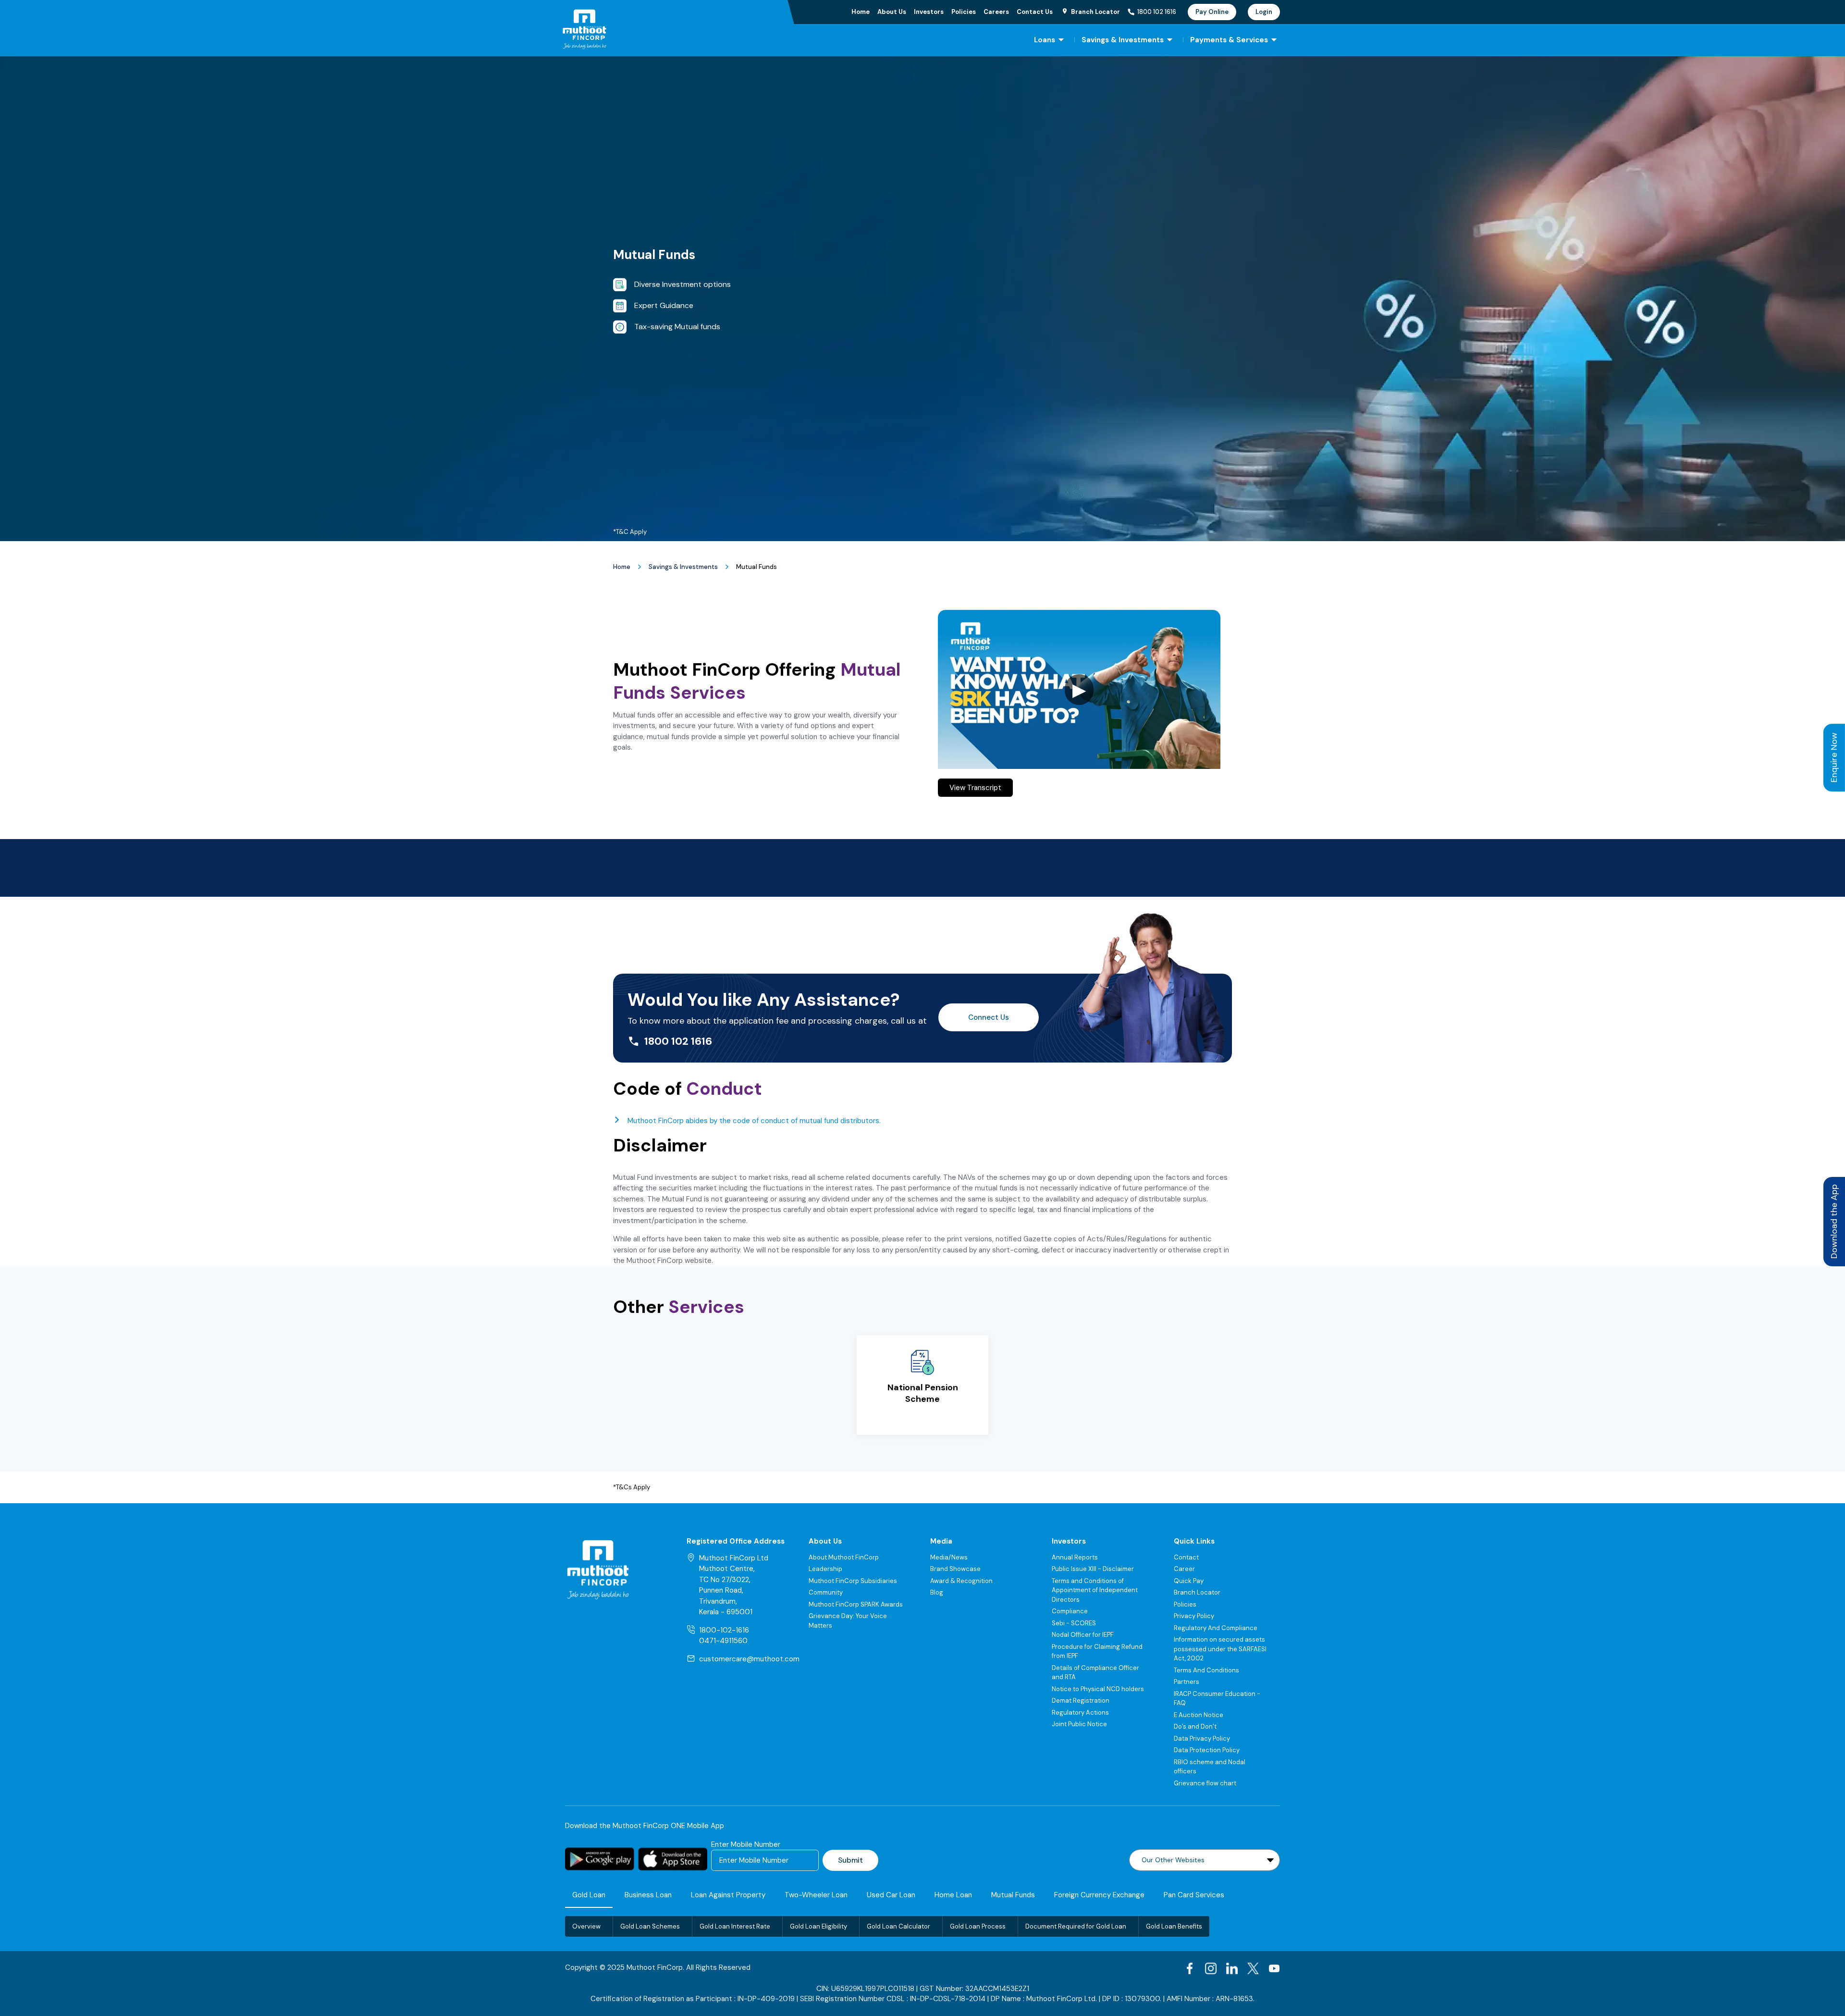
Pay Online (1212, 12)
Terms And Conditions (1206, 1670)
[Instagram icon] (1211, 1968)
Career (1184, 1569)
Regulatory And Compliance (1216, 1628)
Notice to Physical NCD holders (1098, 1689)
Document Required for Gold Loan (1076, 1926)
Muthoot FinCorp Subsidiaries (853, 1581)
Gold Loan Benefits (1174, 1926)
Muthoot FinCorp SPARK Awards (856, 1604)
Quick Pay (1189, 1581)
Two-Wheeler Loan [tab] (816, 1895)
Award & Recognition (961, 1581)
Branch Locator (1197, 1592)
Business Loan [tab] (648, 1895)
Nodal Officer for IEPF (1083, 1635)
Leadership (825, 1569)
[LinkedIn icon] (1232, 1968)
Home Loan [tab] (953, 1895)
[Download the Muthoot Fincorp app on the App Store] (673, 1859)
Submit (850, 1860)
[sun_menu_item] (1061, 40)
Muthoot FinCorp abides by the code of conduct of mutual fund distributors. (754, 1121)
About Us (892, 12)
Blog (937, 1592)
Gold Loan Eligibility (818, 1926)
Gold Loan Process (978, 1926)
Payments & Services (1229, 40)
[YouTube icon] (1274, 1968)
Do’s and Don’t (1195, 1726)
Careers (996, 12)
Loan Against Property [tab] (728, 1895)
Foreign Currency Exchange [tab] (1099, 1895)
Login (1264, 12)
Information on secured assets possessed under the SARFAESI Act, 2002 (1220, 1649)
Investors (929, 12)
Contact (1186, 1557)
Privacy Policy (1194, 1616)
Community (826, 1592)
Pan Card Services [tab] (1194, 1895)
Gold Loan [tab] (589, 1895)
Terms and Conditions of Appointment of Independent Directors (1095, 1590)
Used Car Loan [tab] (891, 1895)
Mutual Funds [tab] (1013, 1895)
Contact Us (1035, 12)
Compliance (1070, 1611)
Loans (1045, 40)
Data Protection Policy (1207, 1750)
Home (861, 12)
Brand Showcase (955, 1569)
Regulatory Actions (1080, 1713)
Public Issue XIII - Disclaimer (1093, 1569)
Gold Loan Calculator (898, 1926)
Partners (1187, 1682)
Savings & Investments (1123, 40)
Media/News (949, 1557)
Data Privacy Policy (1202, 1738)
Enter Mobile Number (746, 1844)
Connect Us (989, 1017)
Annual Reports (1075, 1557)
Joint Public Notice (1079, 1724)
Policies (964, 12)
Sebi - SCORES (1074, 1623)
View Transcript (975, 788)
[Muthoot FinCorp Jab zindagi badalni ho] (652, 29)
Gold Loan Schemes (650, 1926)
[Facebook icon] (1190, 1968)
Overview (586, 1926)
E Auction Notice (1199, 1715)
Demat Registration (1081, 1701)
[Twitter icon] (1253, 1968)
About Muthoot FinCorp (844, 1557)
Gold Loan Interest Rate (735, 1926)
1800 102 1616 (1157, 12)
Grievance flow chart (1205, 1783)
